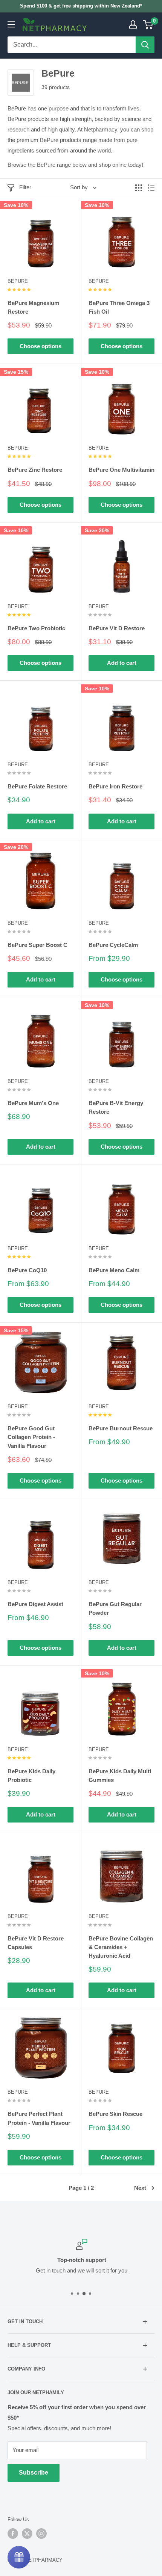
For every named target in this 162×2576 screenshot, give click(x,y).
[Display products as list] (151, 188)
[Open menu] (11, 24)
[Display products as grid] (139, 188)
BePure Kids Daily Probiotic (31, 1776)
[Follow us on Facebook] (13, 2534)
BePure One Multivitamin (121, 470)
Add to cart (122, 663)
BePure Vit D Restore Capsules (36, 1943)
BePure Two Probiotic (36, 628)
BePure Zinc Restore (35, 470)
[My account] (133, 24)
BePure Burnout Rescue (121, 1428)
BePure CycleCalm (113, 945)
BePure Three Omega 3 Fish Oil (119, 307)
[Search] (145, 45)
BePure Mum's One (33, 1103)
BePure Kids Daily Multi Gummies (120, 1776)
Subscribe (34, 2473)
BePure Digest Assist (35, 1604)
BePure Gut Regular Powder (115, 1608)
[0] (148, 24)
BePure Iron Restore (115, 786)
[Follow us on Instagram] (41, 2534)
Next (140, 2188)
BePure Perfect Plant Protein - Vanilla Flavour (39, 2118)
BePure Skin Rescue (115, 2114)
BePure (18, 281)
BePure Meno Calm (114, 1270)
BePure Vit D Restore (117, 628)
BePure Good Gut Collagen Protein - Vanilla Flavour (31, 1437)
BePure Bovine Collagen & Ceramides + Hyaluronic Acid (121, 1947)
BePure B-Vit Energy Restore (116, 1107)
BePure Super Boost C (37, 945)
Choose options (40, 346)
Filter (25, 187)
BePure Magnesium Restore (33, 307)
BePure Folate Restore (37, 786)
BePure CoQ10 (27, 1270)
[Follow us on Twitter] (27, 2534)
